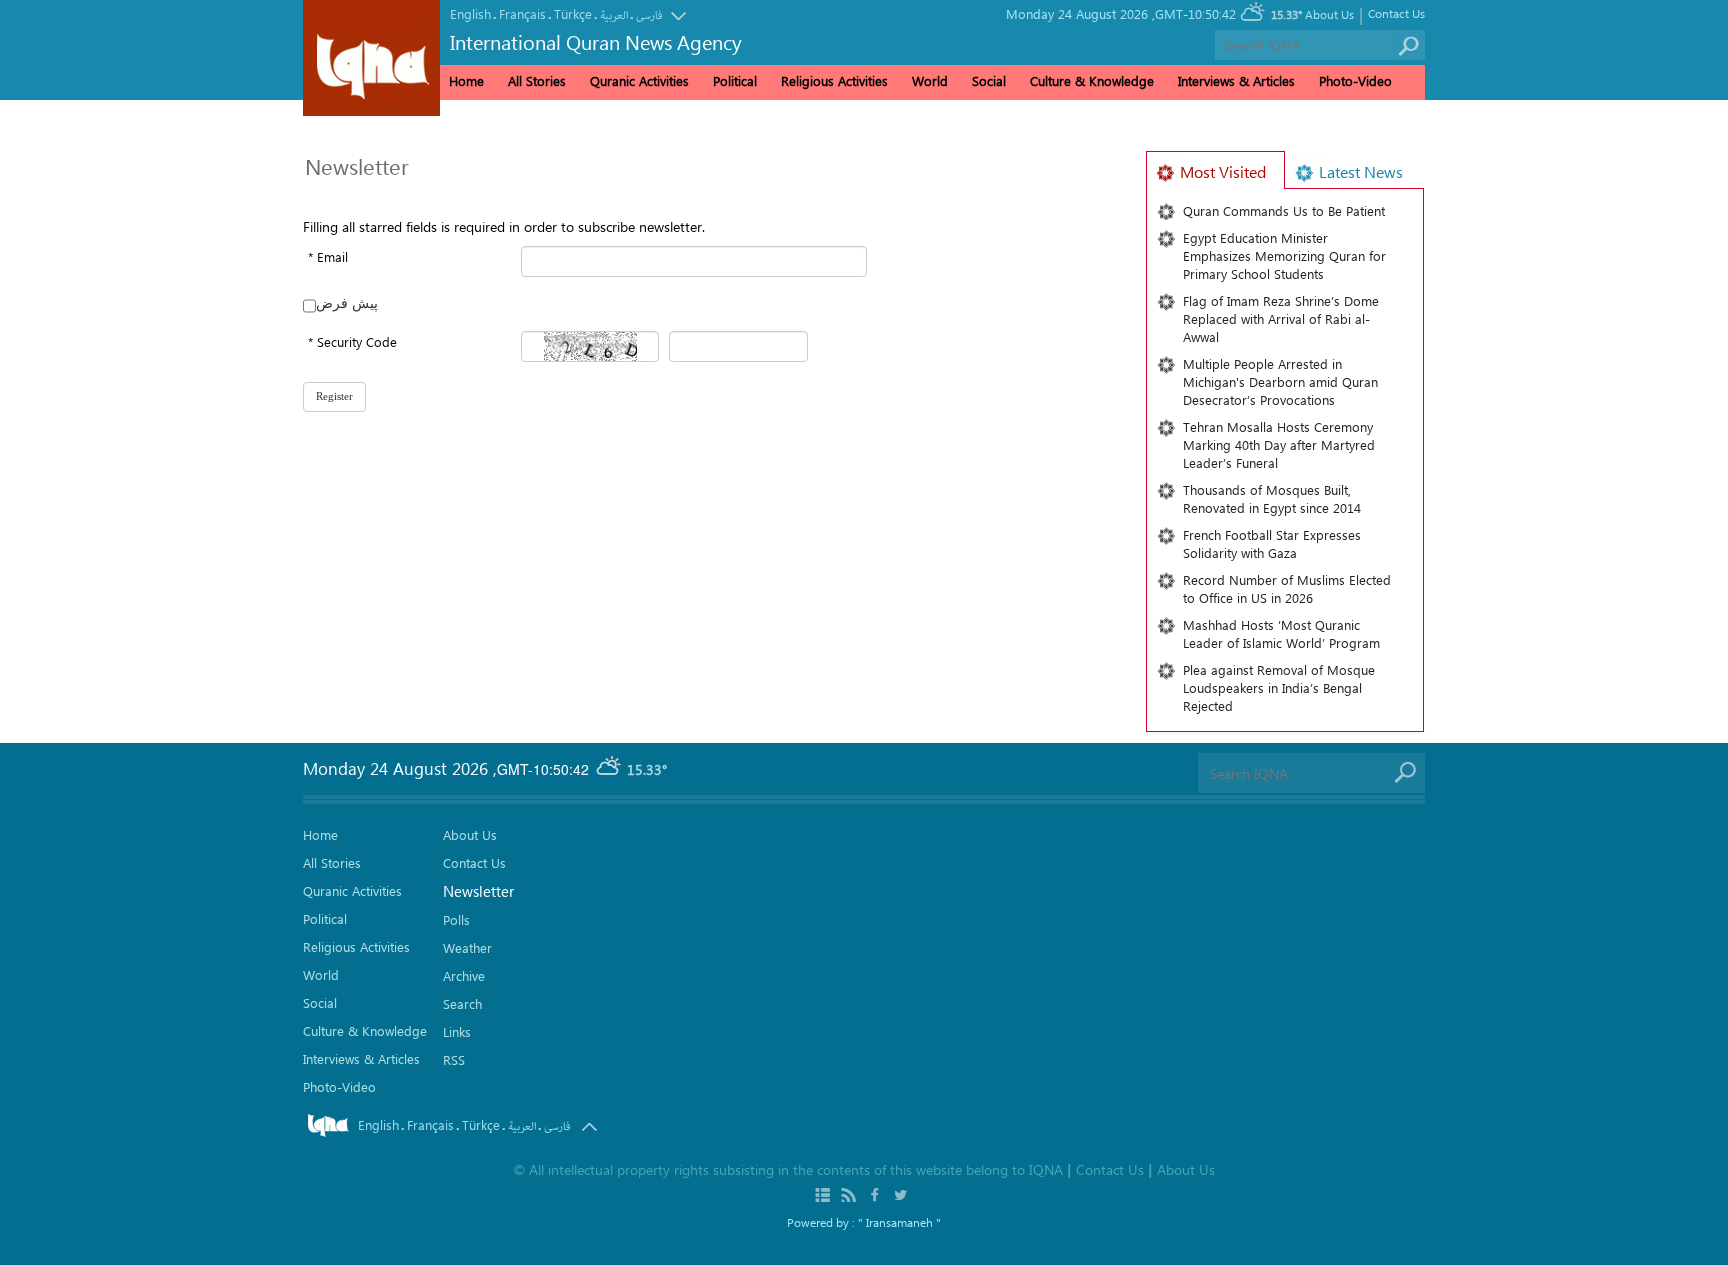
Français (522, 13)
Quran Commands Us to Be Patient (1284, 210)
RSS (454, 1059)
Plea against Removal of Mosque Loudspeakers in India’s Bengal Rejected (1279, 687)
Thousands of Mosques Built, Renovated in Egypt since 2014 (1272, 498)
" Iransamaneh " (899, 1222)
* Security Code (352, 341)
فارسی (649, 15)
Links (457, 1031)
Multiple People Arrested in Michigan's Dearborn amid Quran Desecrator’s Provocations (1280, 381)
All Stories (537, 80)
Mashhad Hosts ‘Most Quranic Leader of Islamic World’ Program (1281, 633)
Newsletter (478, 891)
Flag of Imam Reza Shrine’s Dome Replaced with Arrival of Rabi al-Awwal (1281, 318)
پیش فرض (347, 302)
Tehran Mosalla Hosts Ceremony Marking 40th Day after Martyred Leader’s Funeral (1279, 444)
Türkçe (573, 13)
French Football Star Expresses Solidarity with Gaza (1272, 543)
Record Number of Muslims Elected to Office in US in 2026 (1287, 588)
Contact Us (1396, 13)
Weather (467, 947)
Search (462, 1003)
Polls (456, 919)
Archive (464, 975)
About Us (1329, 14)
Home (466, 80)
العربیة (614, 15)
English (470, 13)
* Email (328, 256)
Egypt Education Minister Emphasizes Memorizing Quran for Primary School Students (1284, 255)
